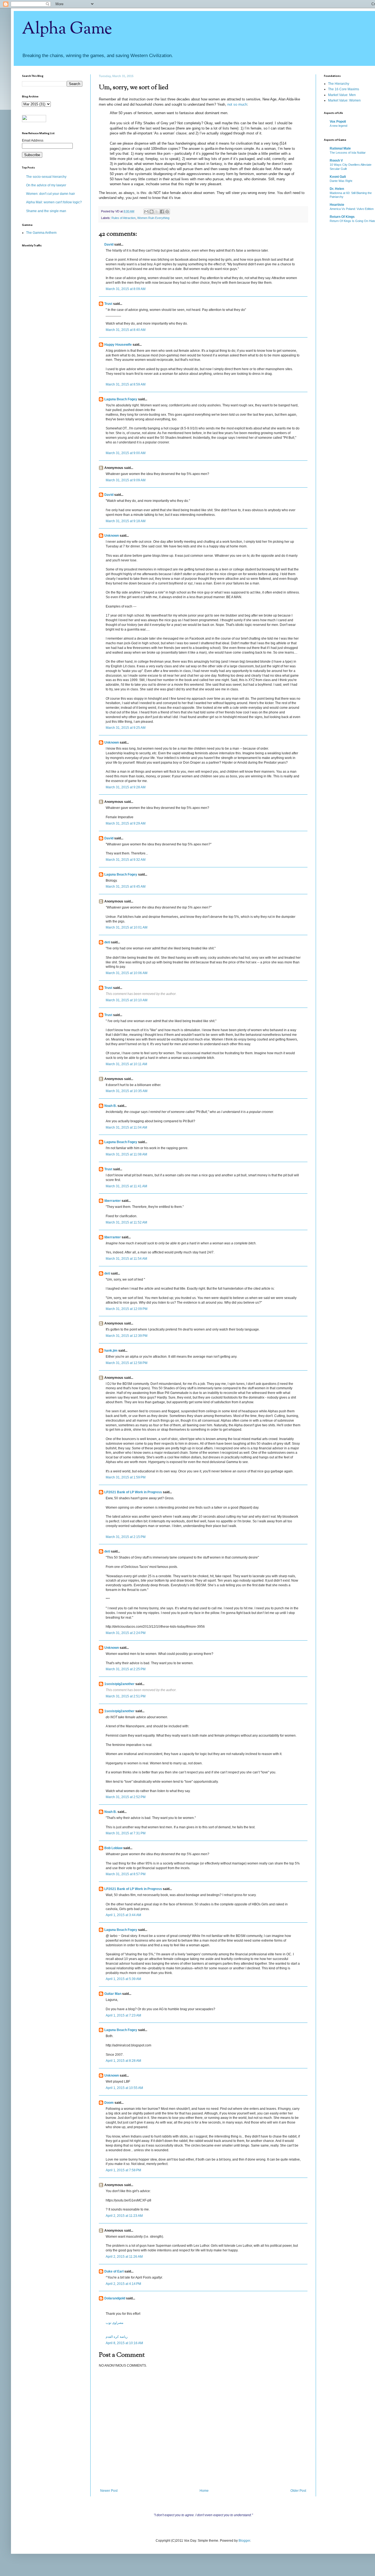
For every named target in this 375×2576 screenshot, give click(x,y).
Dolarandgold (115, 2298)
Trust (108, 304)
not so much (237, 104)
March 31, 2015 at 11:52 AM (126, 1222)
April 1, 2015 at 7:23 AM (123, 2015)
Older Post (298, 2491)
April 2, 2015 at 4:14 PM (123, 2284)
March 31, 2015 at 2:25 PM (126, 1669)
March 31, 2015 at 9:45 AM (126, 887)
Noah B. (110, 1106)
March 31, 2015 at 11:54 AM (126, 1259)
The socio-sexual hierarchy (46, 177)
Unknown (112, 536)
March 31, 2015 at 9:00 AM (126, 453)
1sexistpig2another (119, 1684)
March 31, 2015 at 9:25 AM (126, 728)
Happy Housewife (118, 345)
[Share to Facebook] (162, 212)
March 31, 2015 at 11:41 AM (126, 1186)
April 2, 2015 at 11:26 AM (124, 2257)
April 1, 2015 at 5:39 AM (123, 1979)
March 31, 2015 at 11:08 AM (126, 1154)
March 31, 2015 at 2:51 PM (126, 1696)
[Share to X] (157, 212)
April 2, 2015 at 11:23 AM (124, 2216)
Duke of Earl (114, 2271)
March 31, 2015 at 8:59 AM (126, 384)
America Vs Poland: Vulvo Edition (352, 209)
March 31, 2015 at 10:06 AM (127, 973)
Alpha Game (67, 29)
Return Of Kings (342, 217)
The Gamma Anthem (41, 233)
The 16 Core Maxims (344, 89)
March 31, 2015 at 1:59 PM (126, 1477)
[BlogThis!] (152, 212)
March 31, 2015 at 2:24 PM (126, 1633)
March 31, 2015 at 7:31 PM (126, 1833)
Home (204, 2491)
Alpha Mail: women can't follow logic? (54, 202)
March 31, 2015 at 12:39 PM (127, 1336)
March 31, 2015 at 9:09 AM (126, 480)
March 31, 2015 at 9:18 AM (126, 521)
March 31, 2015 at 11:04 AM (126, 1127)
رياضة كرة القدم (117, 2337)
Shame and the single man (46, 211)
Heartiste (337, 205)
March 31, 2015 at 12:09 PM (127, 1309)
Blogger (244, 2541)
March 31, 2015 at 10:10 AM (127, 1000)
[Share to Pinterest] (167, 212)
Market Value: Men (342, 95)
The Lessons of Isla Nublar (348, 153)
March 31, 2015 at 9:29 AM (126, 823)
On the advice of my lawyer (46, 185)
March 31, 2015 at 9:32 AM (126, 860)
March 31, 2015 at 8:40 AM (126, 330)
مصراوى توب (114, 2323)
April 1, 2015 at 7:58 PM (123, 2170)
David (109, 244)
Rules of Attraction (124, 218)
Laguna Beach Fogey (121, 399)
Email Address (33, 140)
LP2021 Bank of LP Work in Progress (133, 1492)
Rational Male (340, 148)
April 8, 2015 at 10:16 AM (124, 2343)
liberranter (113, 1201)
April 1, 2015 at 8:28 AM (123, 2061)
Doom (109, 2103)
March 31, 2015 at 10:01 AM (127, 927)
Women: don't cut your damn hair (51, 194)
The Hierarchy (339, 84)
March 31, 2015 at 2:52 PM (126, 1797)
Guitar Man (113, 1994)
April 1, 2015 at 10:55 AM (124, 2088)
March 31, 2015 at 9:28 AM (126, 787)
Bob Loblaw (113, 1848)
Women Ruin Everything (153, 218)
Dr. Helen (337, 189)
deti (107, 942)
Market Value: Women (344, 100)
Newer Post (109, 2491)
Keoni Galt (338, 177)
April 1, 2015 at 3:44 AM (123, 1915)
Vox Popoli (338, 122)
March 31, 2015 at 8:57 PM (126, 1874)
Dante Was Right (341, 181)
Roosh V (336, 161)
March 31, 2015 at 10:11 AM (126, 1064)
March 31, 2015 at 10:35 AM (127, 1091)
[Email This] (146, 212)
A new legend (338, 126)
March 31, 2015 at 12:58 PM (127, 1363)
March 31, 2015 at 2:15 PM (126, 1537)
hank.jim (111, 1351)
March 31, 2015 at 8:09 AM (126, 289)
